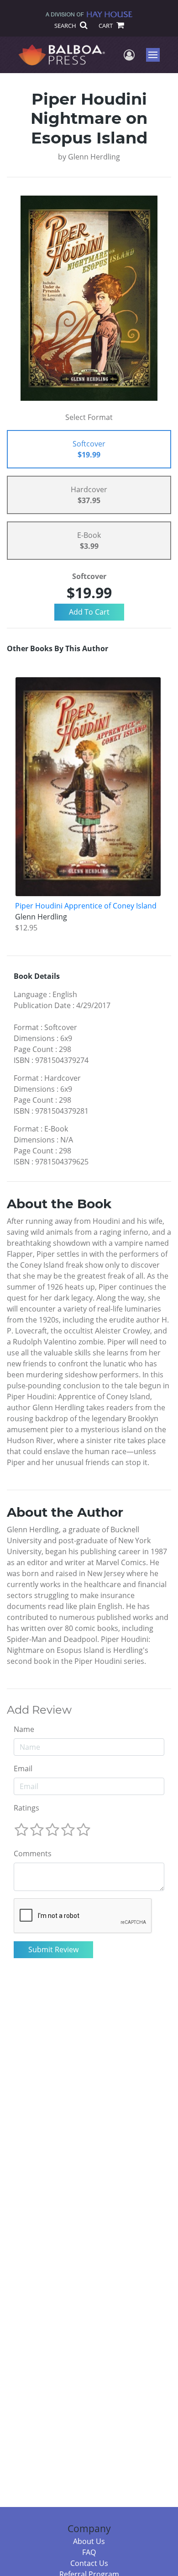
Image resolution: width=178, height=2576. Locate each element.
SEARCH (66, 26)
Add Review (39, 1710)
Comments (33, 1854)
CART (106, 26)
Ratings (26, 1808)
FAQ (89, 2552)
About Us (89, 2541)
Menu (156, 55)
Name (24, 1729)
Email (23, 1769)
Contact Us (89, 2563)
